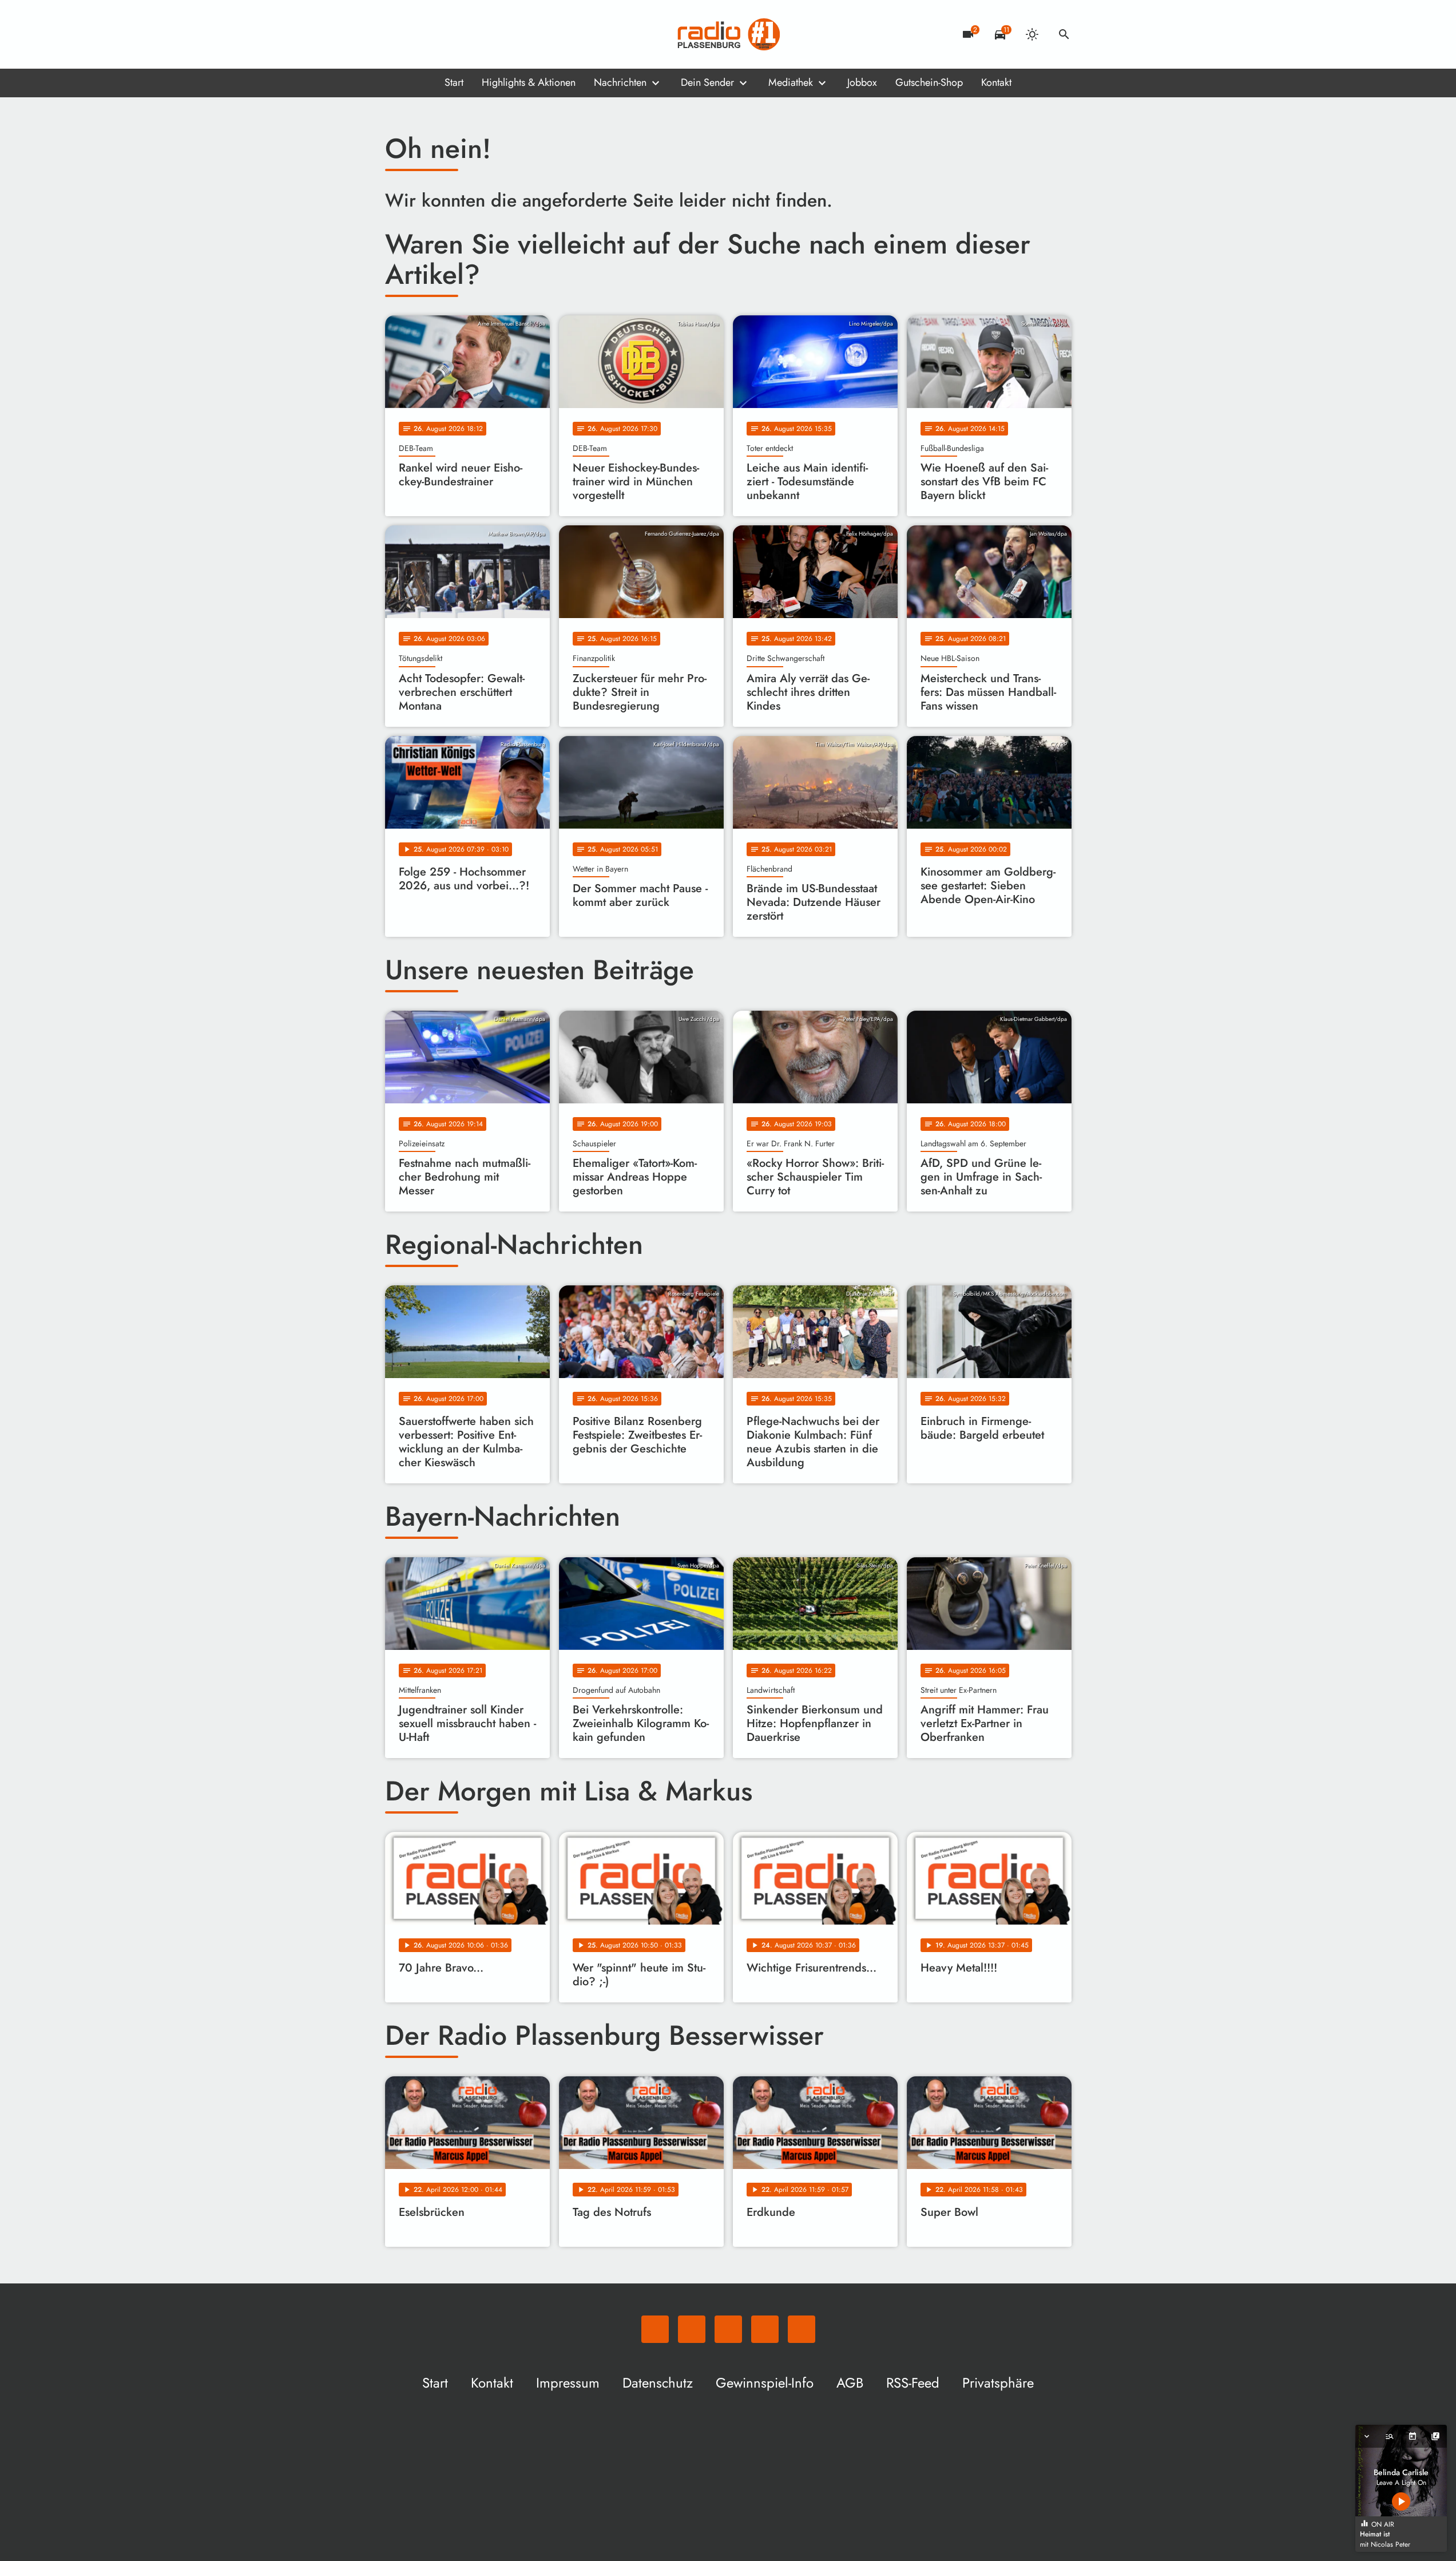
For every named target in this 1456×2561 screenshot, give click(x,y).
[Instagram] (442, 34)
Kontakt (996, 82)
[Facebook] (419, 34)
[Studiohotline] (488, 34)
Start (454, 82)
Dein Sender (707, 82)
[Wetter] (1032, 34)
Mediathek (791, 82)
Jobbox (862, 82)
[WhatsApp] (396, 34)
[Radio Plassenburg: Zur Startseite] (728, 34)
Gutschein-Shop (929, 82)
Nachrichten (620, 82)
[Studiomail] (465, 34)
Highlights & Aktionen (529, 82)
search (1064, 34)
